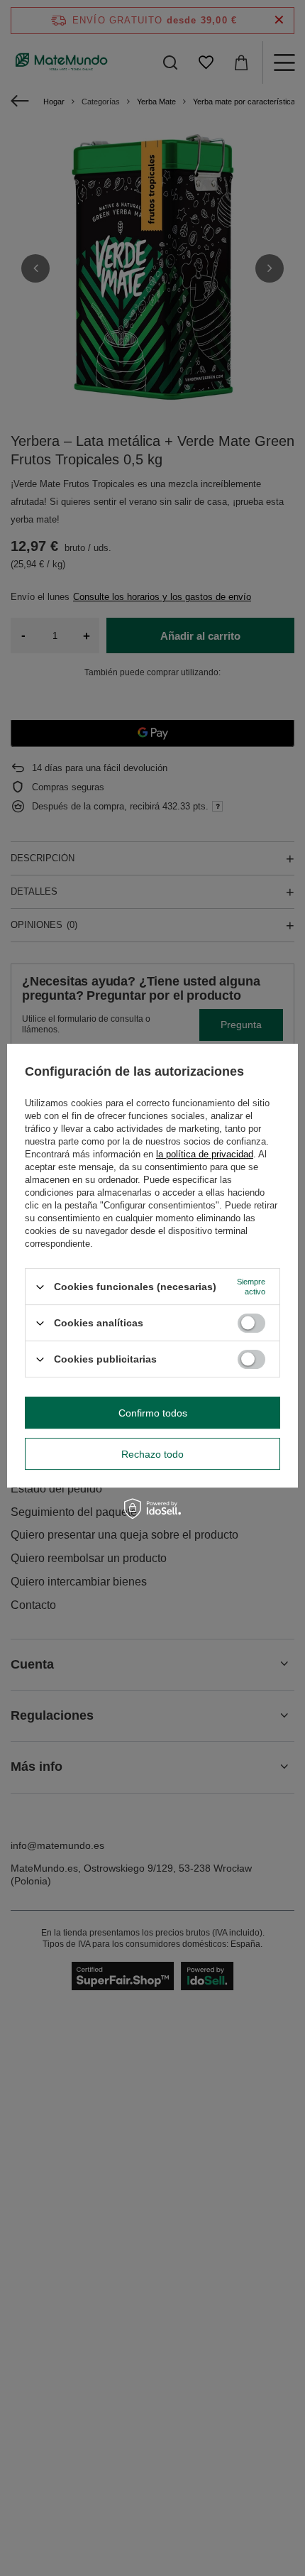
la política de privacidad (205, 1154)
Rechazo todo (152, 1454)
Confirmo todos (153, 1413)
